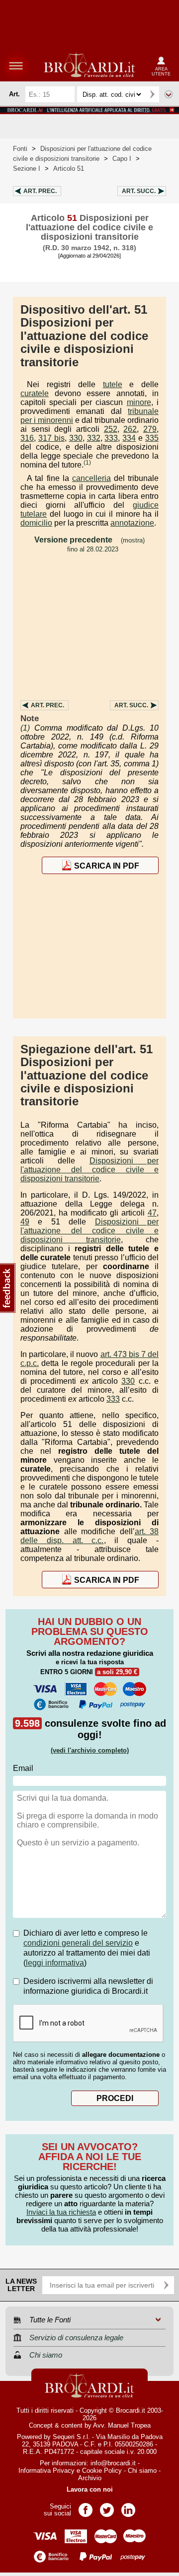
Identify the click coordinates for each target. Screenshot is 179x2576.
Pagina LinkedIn (128, 2507)
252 (111, 429)
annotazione (132, 523)
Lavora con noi (90, 2489)
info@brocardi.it (113, 2463)
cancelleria (91, 478)
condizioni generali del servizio (78, 1943)
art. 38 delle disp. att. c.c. (89, 1536)
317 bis (51, 438)
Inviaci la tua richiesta (61, 2212)
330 (76, 438)
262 (130, 429)
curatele (35, 393)
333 (111, 438)
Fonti (20, 149)
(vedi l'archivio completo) (90, 1750)
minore (139, 402)
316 (27, 438)
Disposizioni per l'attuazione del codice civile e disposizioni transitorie (89, 1170)
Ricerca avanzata (169, 94)
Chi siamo (142, 2471)
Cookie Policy (102, 2471)
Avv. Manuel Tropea (122, 2425)
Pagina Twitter (107, 2507)
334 (129, 438)
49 (25, 1222)
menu (16, 66)
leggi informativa (55, 1963)
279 (150, 429)
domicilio (36, 523)
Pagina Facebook (86, 2507)
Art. (40, 191)
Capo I (122, 159)
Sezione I (27, 169)
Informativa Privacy (46, 2471)
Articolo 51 (69, 169)
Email (23, 1768)
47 (152, 1213)
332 (94, 438)
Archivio (90, 2478)
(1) (87, 463)
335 (152, 438)
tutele (113, 384)
